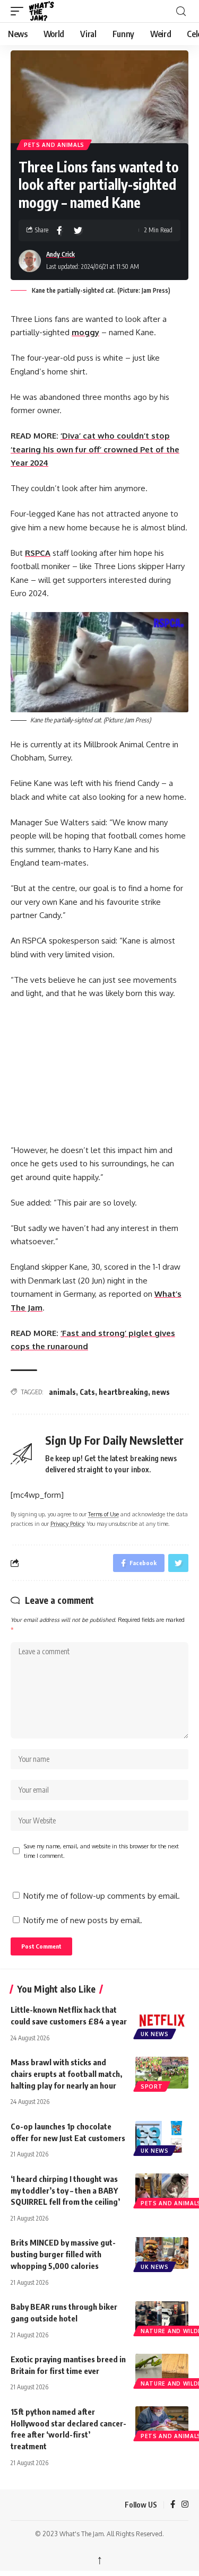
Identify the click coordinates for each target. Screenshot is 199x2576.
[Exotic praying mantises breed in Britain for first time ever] (162, 2370)
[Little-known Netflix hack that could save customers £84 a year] (162, 2020)
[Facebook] (173, 2505)
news (161, 1392)
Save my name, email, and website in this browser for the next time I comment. (101, 1851)
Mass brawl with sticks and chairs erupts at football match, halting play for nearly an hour (66, 2074)
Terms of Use (103, 1514)
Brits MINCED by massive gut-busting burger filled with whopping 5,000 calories (63, 2254)
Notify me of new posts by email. (83, 1920)
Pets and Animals (54, 145)
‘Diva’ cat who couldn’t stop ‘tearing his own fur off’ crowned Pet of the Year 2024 (95, 449)
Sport (152, 2086)
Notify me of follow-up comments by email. (102, 1896)
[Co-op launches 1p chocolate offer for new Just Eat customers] (162, 2137)
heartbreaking (123, 1392)
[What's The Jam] (48, 11)
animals (62, 1392)
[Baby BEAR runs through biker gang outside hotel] (162, 2317)
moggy (85, 332)
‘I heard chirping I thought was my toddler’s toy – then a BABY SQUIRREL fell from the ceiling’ (65, 2190)
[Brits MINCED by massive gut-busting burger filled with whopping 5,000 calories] (162, 2253)
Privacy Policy (67, 1523)
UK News (155, 2034)
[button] (20, 11)
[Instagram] (185, 2505)
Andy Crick (60, 254)
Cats (87, 1392)
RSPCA (38, 553)
